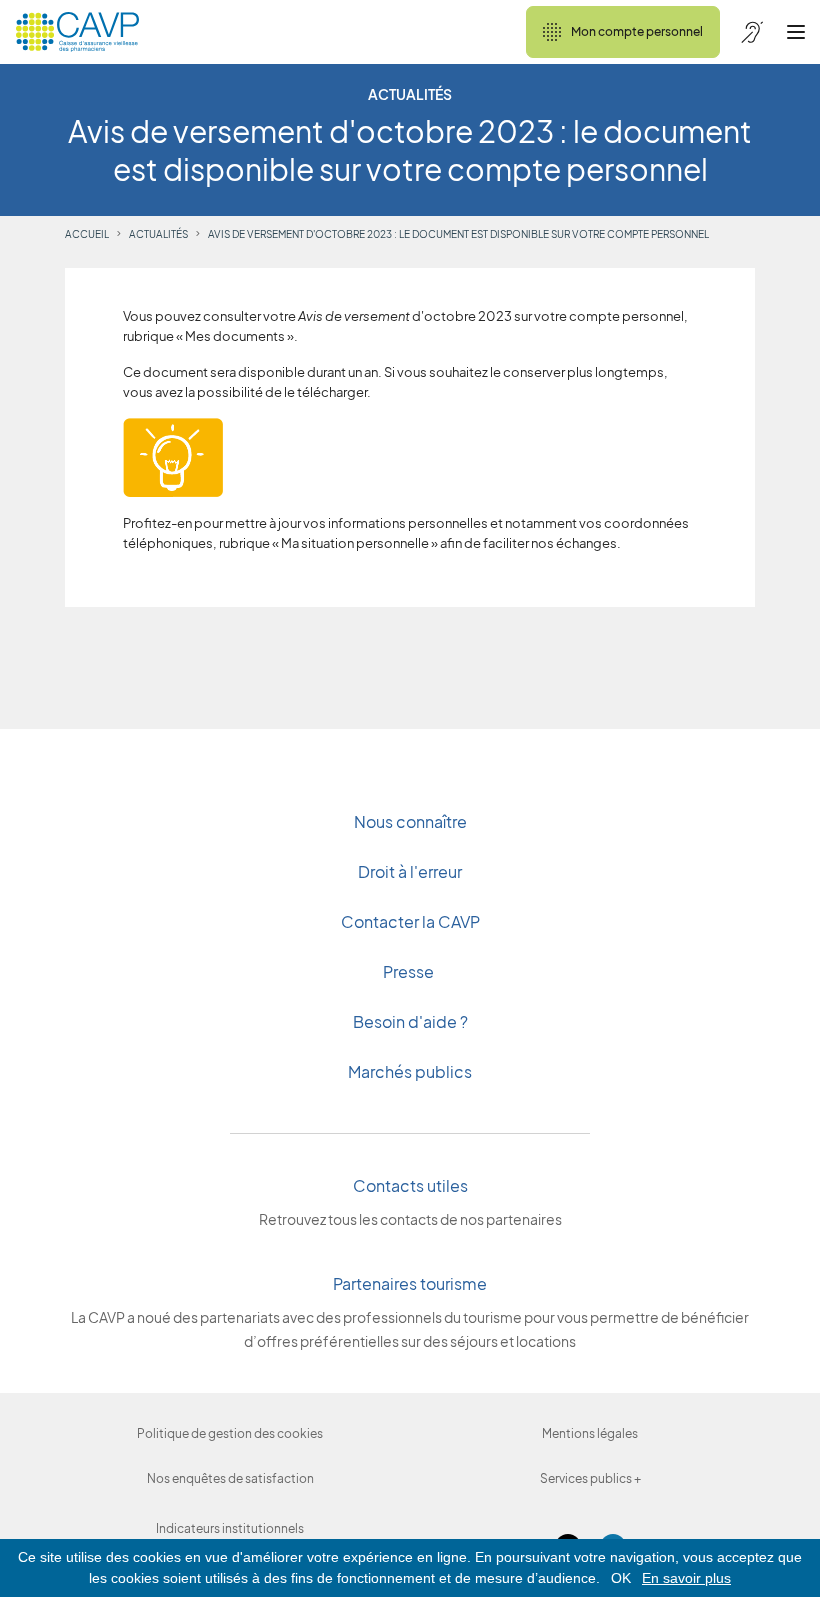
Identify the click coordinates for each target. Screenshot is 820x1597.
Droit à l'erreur (410, 871)
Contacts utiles (410, 1185)
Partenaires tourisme (410, 1283)
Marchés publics (410, 1071)
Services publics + (590, 1478)
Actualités (158, 234)
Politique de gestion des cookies (230, 1433)
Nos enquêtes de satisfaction (230, 1478)
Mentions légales (590, 1433)
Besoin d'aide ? (410, 1021)
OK (621, 1578)
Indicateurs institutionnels (230, 1528)
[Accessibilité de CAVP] (752, 32)
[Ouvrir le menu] (796, 32)
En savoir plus (686, 1578)
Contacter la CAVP (410, 921)
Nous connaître (410, 821)
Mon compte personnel (637, 31)
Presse (410, 971)
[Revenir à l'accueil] (77, 32)
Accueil (87, 234)
